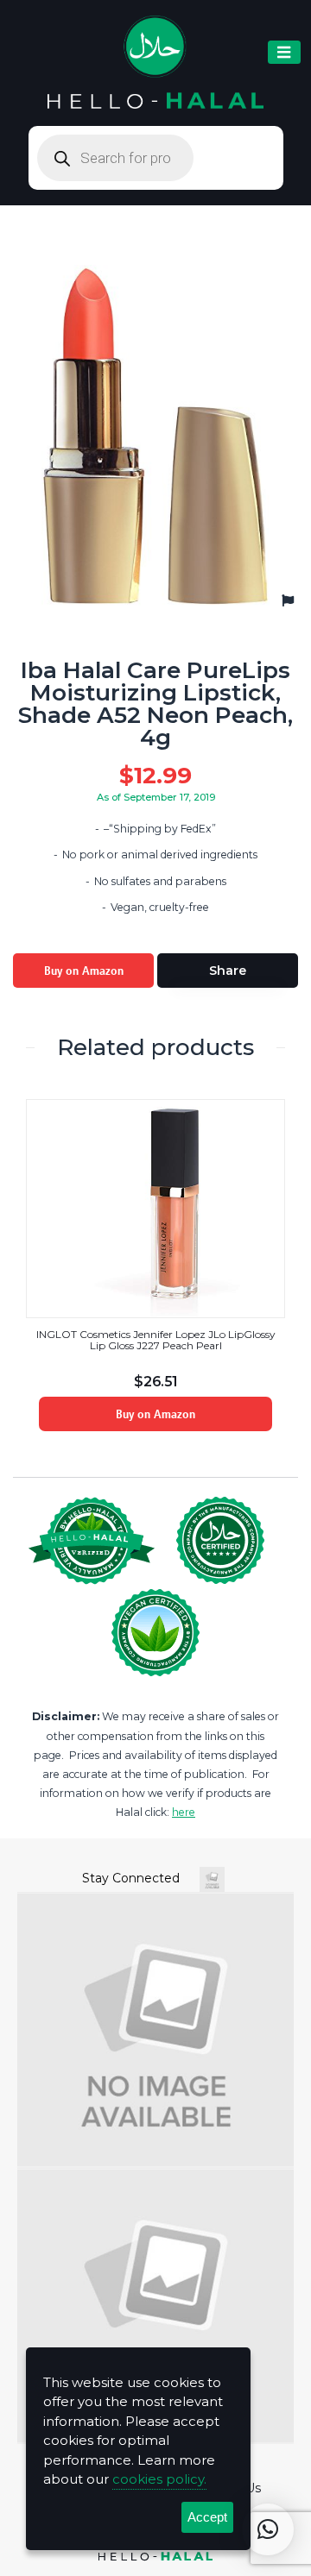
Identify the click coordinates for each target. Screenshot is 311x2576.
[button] (268, 2529)
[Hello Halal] (156, 63)
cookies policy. (159, 2479)
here (184, 1812)
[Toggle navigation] (284, 52)
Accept (207, 2517)
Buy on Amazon (84, 971)
